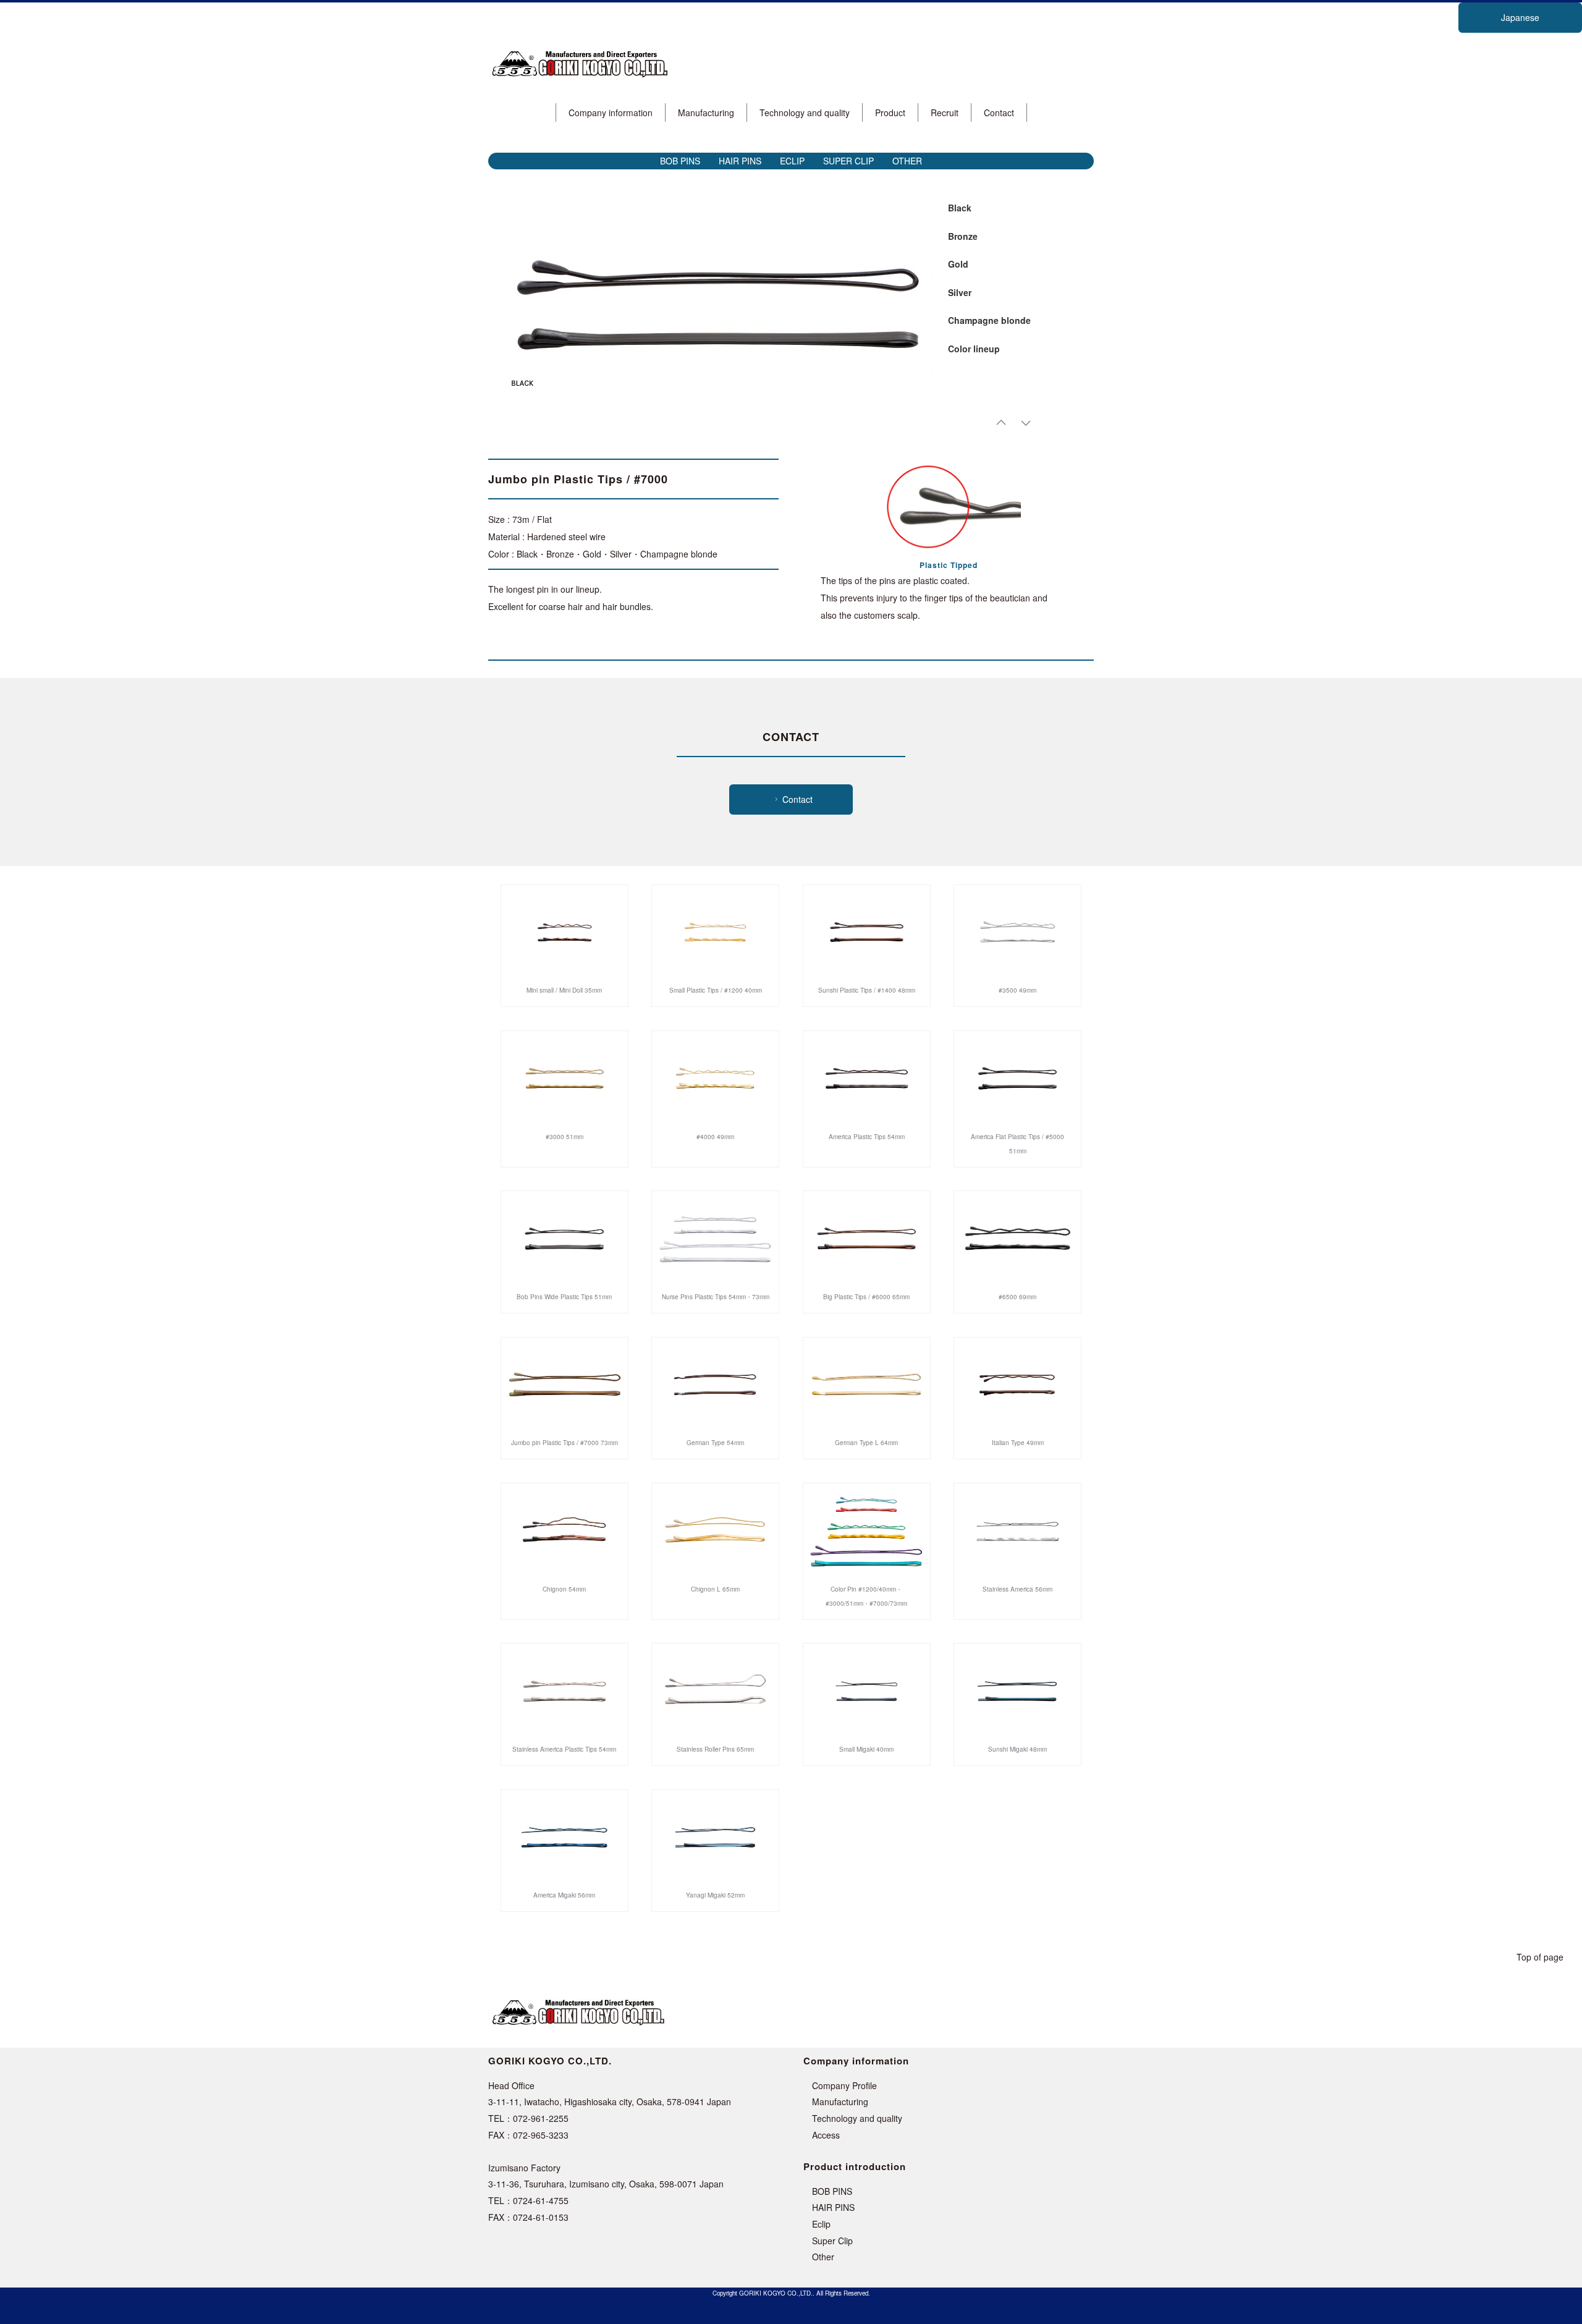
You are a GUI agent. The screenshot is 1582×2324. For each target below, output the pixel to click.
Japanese (1520, 17)
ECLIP (792, 161)
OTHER (907, 161)
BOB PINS (680, 161)
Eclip (821, 2224)
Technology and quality (805, 112)
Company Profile (844, 2085)
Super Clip (832, 2241)
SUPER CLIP (848, 161)
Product (890, 112)
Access (826, 2135)
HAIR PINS (740, 161)
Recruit (945, 112)
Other (823, 2257)
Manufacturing (706, 112)
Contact (999, 112)
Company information (611, 112)
